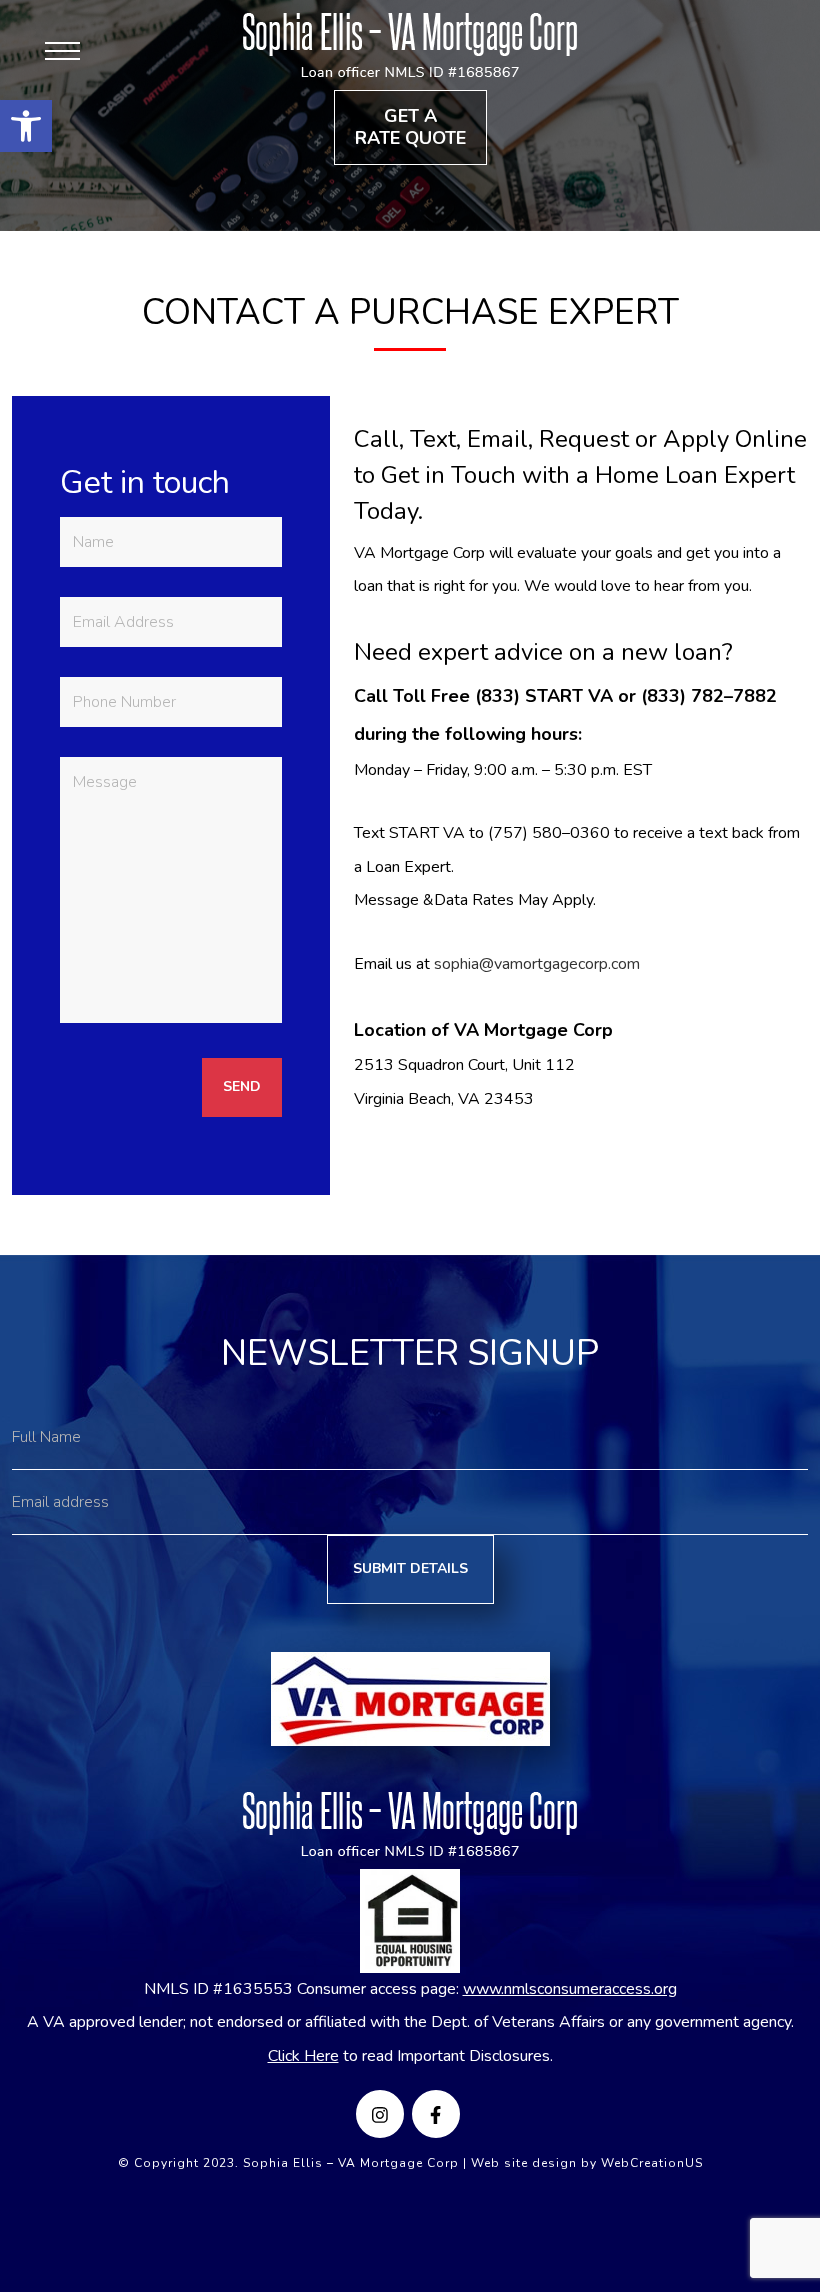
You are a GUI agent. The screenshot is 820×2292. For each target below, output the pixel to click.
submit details (410, 1568)
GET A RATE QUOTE (410, 127)
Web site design (524, 2163)
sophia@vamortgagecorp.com (537, 964)
